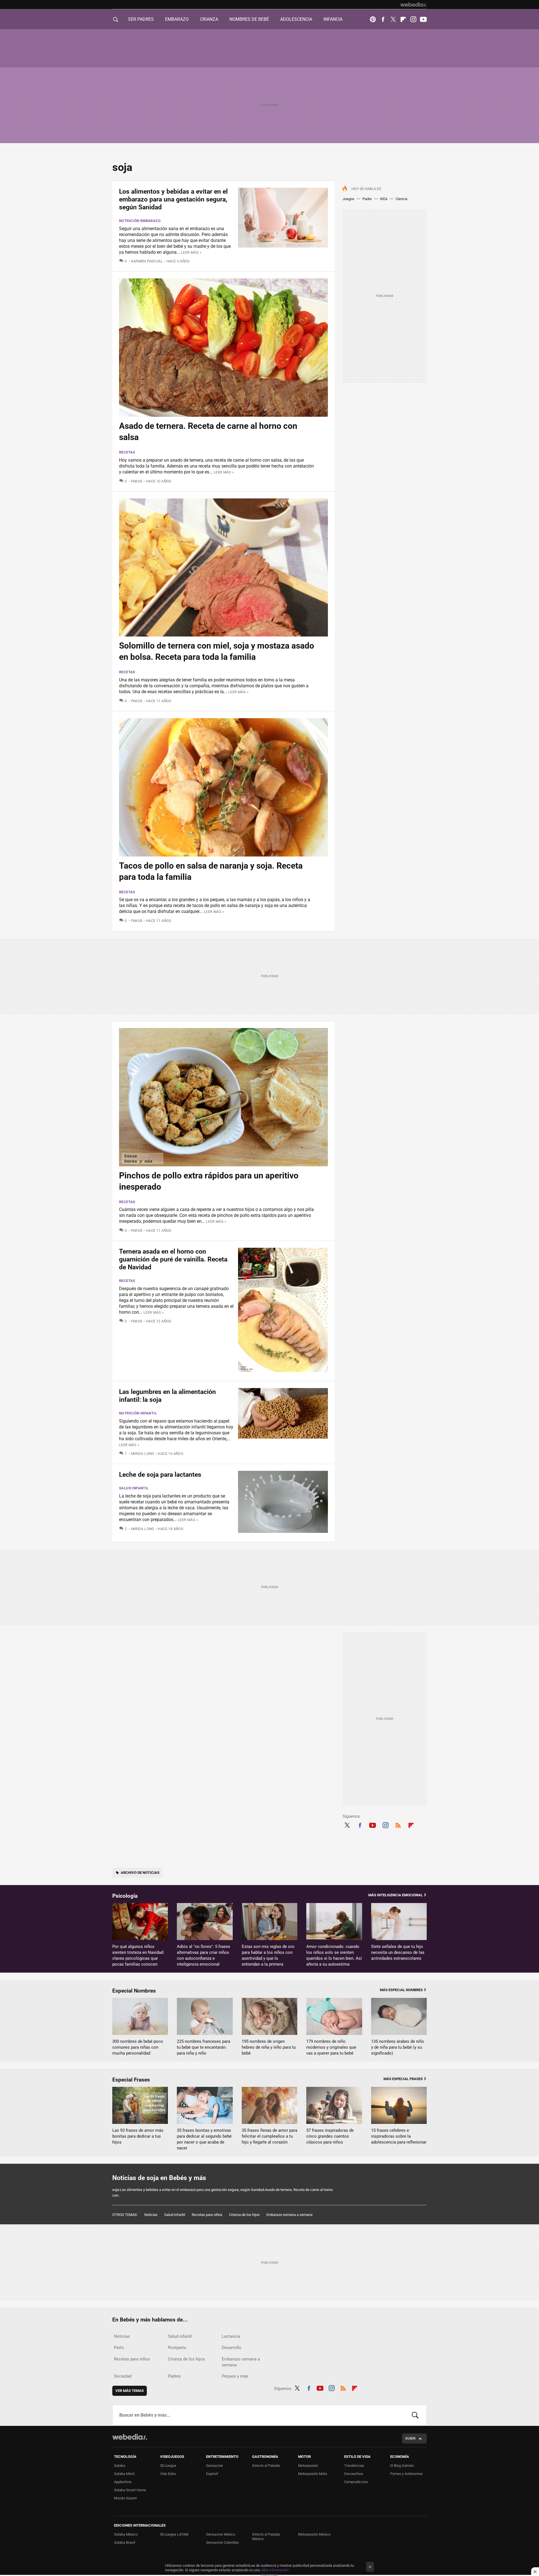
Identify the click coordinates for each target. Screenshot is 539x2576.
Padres (174, 2376)
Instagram (413, 19)
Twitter (393, 19)
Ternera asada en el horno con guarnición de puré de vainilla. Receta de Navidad (173, 1259)
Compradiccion (356, 2482)
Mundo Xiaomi (125, 2498)
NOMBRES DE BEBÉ (249, 19)
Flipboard (403, 19)
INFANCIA (333, 19)
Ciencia (401, 199)
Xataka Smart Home (130, 2490)
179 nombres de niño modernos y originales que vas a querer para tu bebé (331, 2047)
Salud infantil (134, 1488)
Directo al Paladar (266, 2466)
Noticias (151, 2215)
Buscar (415, 2415)
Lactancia (231, 2336)
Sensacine (214, 2466)
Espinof (212, 2474)
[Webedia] (414, 4)
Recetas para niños (207, 2215)
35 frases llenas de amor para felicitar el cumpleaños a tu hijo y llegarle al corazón (269, 2136)
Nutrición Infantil (138, 1413)
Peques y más (235, 2376)
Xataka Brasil (125, 2542)
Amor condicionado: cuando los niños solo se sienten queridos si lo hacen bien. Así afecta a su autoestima (334, 1955)
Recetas (127, 452)
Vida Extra (168, 2474)
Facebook (383, 19)
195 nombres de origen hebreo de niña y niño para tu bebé (269, 2047)
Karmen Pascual (147, 261)
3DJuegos (168, 2466)
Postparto (177, 2348)
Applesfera (123, 2482)
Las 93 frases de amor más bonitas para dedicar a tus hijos (138, 2136)
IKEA (384, 199)
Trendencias (354, 2466)
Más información (275, 2570)
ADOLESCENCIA (296, 19)
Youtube (423, 19)
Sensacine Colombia (222, 2542)
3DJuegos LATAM (174, 2534)
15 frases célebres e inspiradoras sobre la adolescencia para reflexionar (399, 2136)
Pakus (137, 481)
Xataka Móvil (124, 2474)
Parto (119, 2348)
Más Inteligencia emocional (396, 1895)
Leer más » (191, 252)
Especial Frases (131, 2080)
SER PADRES (141, 19)
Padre (367, 199)
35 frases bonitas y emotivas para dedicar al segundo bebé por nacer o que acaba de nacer (204, 2139)
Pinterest (373, 19)
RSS (398, 1824)
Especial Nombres (134, 1991)
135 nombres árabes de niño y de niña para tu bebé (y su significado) (398, 2047)
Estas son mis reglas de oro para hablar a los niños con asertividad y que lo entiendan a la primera (268, 1955)
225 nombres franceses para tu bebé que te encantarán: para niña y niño (204, 2047)
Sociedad (123, 2376)
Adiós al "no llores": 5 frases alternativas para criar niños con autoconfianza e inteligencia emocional (204, 1955)
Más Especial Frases (403, 2079)
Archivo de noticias (140, 1873)
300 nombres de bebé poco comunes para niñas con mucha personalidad (138, 2047)
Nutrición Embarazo (140, 221)
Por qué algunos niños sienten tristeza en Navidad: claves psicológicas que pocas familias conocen (138, 1955)
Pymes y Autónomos (406, 2474)
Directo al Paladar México (266, 2537)
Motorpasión (308, 2466)
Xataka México (126, 2534)
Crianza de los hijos (244, 2215)
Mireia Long (143, 1454)
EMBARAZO (177, 19)
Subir (410, 2438)
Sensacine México (221, 2534)
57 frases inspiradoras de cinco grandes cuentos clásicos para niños (330, 2136)
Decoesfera (354, 2474)
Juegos (348, 199)
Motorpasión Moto (313, 2474)
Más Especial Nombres (401, 1990)
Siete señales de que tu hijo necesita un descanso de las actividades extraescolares (398, 1952)
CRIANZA (209, 19)
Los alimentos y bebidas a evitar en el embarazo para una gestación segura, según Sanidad (173, 199)
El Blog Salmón (402, 2466)
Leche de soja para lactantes (160, 1475)
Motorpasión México (314, 2534)
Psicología (125, 1896)
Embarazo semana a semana (289, 2215)
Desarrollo (232, 2348)
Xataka (120, 2466)
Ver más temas (130, 2391)
